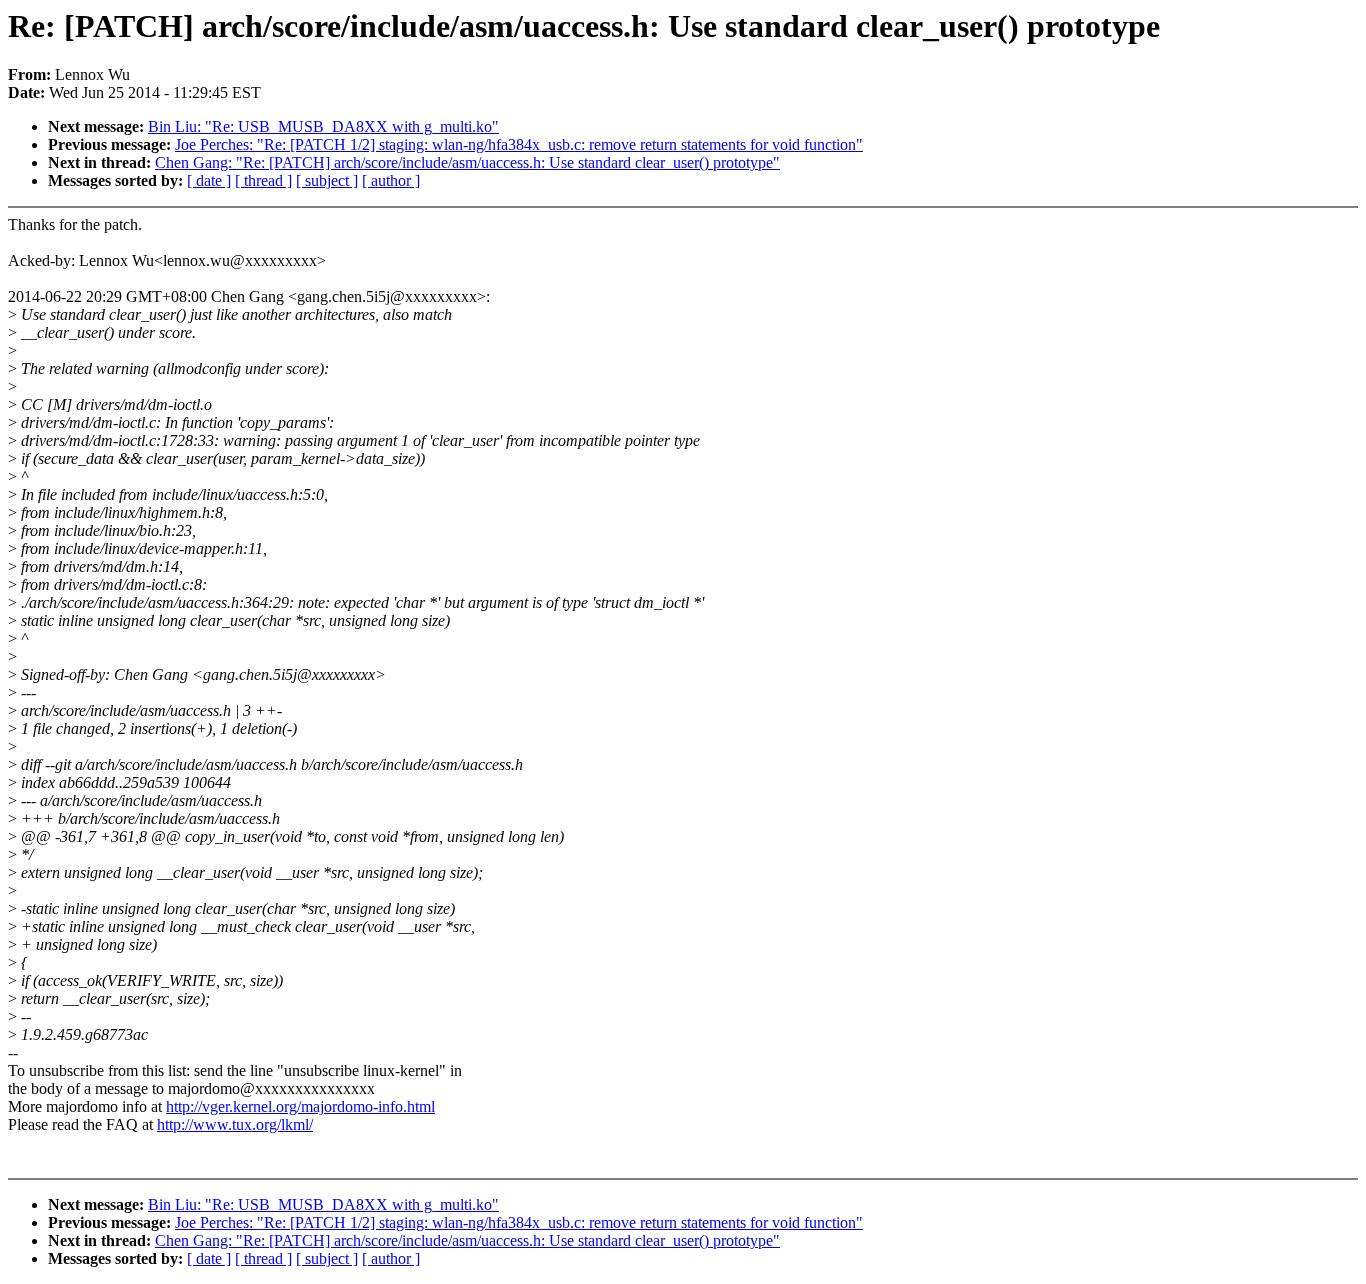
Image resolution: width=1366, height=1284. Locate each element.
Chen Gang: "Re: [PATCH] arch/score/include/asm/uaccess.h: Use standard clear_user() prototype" (467, 162)
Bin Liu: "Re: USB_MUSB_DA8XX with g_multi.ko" (323, 126)
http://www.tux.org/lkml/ (235, 1124)
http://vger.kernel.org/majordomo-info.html (300, 1106)
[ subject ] (327, 180)
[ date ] (209, 180)
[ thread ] (263, 180)
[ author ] (391, 180)
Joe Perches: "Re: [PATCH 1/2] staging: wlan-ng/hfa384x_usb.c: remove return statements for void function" (519, 144)
